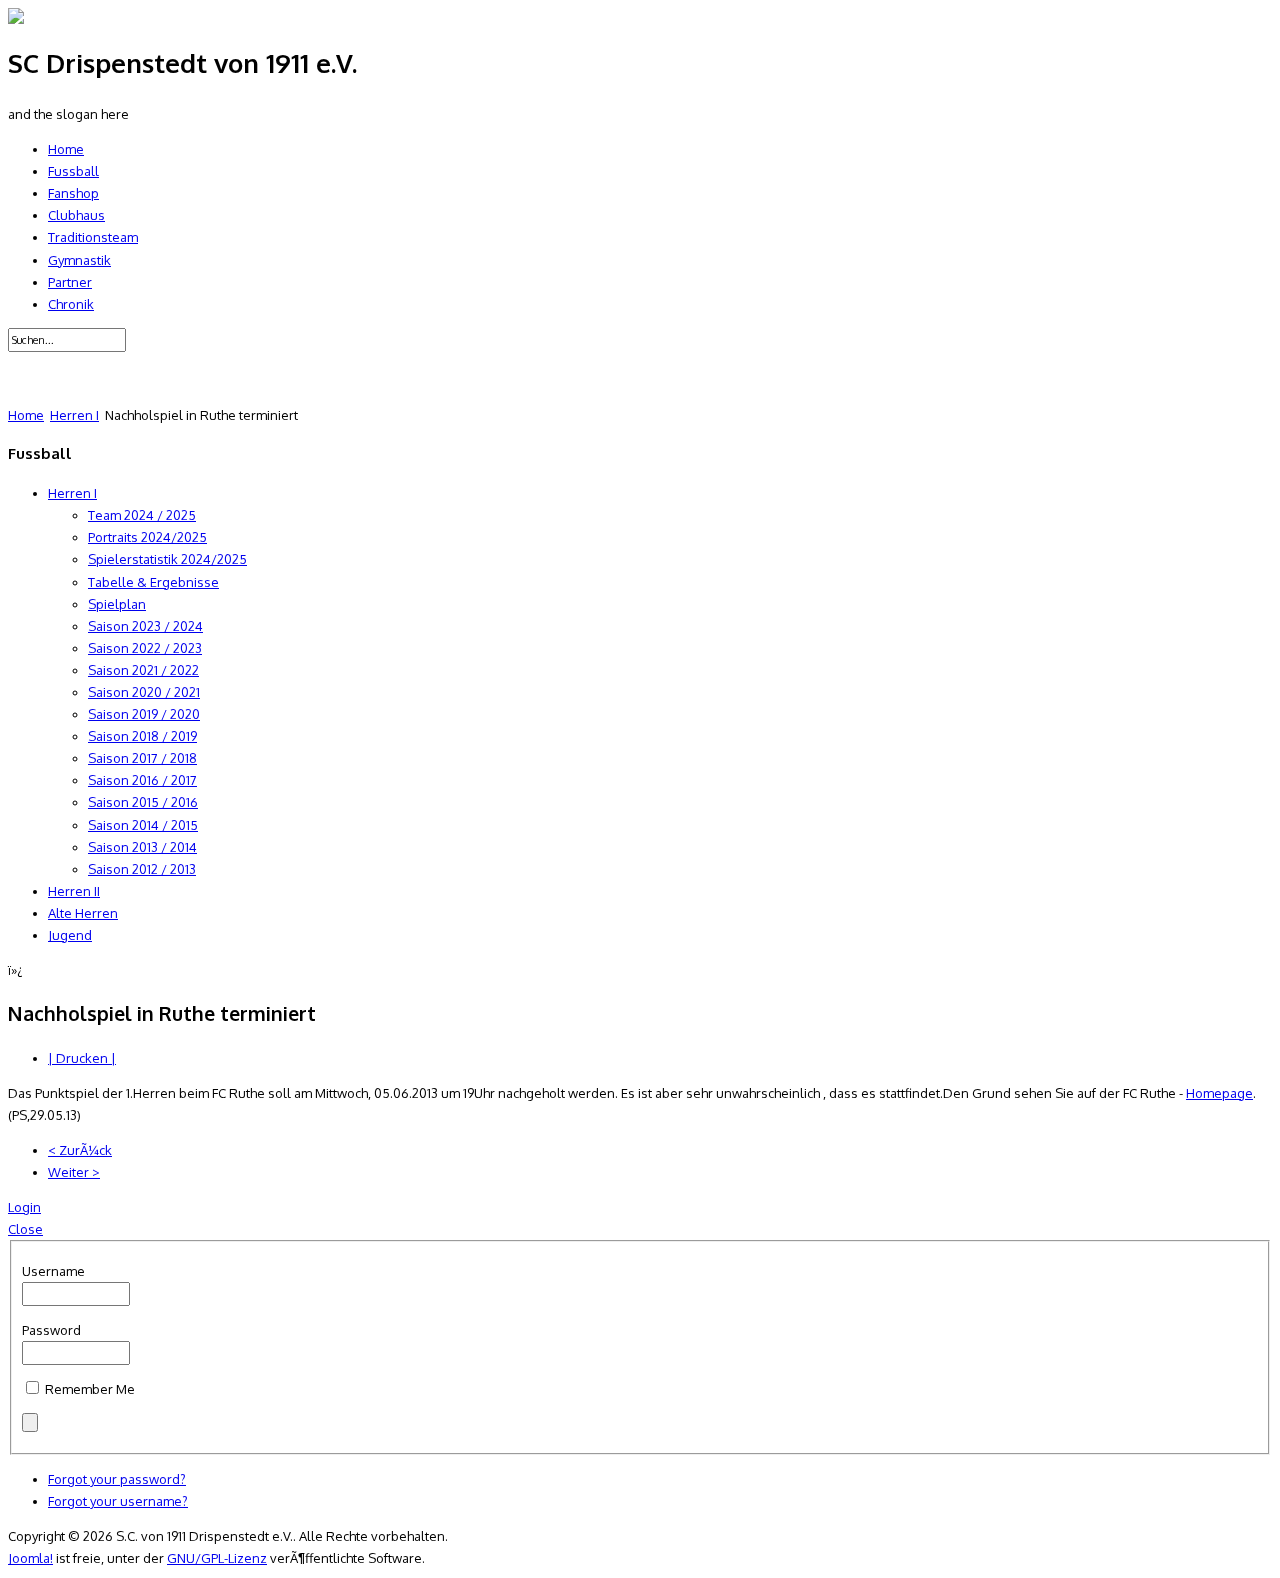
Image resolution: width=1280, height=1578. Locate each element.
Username (53, 1271)
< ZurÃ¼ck (80, 1150)
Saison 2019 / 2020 (144, 714)
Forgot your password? (117, 1479)
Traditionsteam (93, 237)
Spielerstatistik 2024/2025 (167, 559)
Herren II (74, 891)
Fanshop (73, 193)
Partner (70, 282)
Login (24, 1207)
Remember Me (90, 1389)
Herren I (74, 415)
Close (25, 1229)
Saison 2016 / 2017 (142, 780)
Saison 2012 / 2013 (142, 869)
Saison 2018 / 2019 (142, 736)
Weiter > (74, 1172)
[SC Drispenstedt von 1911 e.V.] (16, 19)
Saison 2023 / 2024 (145, 626)
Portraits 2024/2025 (147, 537)
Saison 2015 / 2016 (143, 802)
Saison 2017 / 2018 (142, 758)
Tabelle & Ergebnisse (153, 582)
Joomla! (30, 1558)
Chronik (71, 304)
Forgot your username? (118, 1501)
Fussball (73, 171)
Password (51, 1330)
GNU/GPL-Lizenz (217, 1558)
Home (66, 149)
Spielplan (117, 604)
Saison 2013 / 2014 (142, 847)
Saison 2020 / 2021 (144, 692)
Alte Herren (83, 913)
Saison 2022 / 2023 (145, 648)
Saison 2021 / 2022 (143, 670)
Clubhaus (76, 215)
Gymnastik (79, 260)
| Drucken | (82, 1058)
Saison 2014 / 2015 (143, 825)
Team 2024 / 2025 (142, 515)
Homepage (1219, 1093)
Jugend (70, 935)
